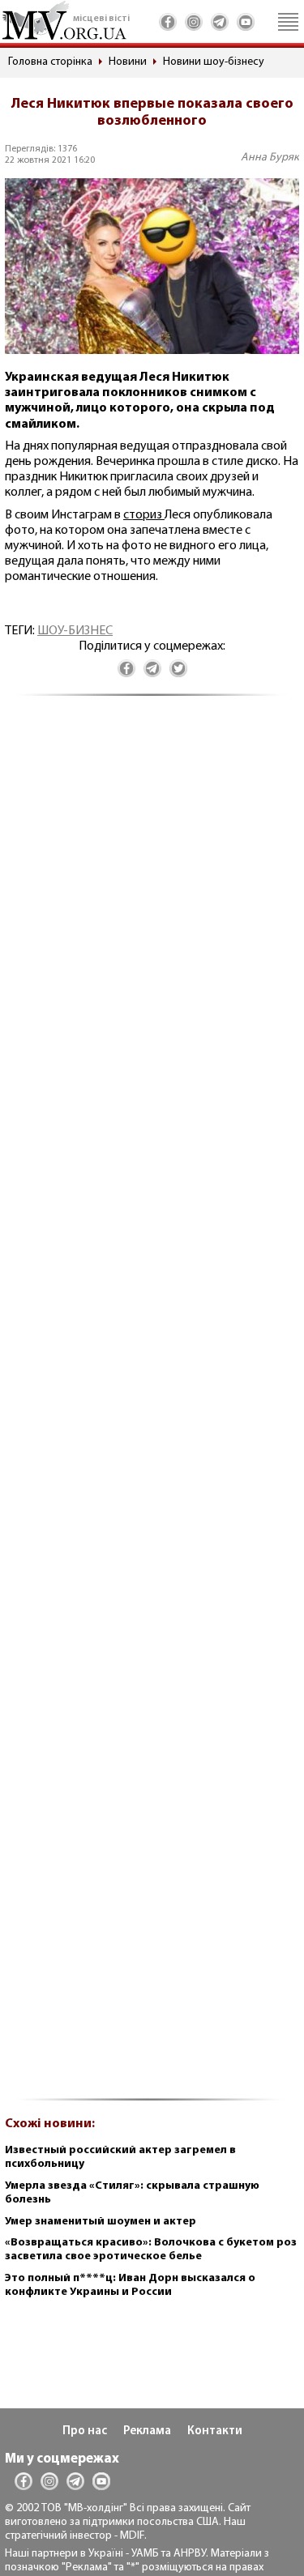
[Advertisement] (152, 1406)
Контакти (215, 2431)
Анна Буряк (270, 158)
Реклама (147, 2431)
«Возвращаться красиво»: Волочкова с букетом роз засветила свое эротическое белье (151, 2250)
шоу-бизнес (75, 631)
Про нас (85, 2431)
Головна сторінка (50, 62)
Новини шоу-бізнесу (214, 62)
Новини (128, 62)
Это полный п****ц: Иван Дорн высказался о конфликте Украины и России (130, 2285)
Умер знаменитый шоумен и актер (101, 2222)
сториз (144, 515)
